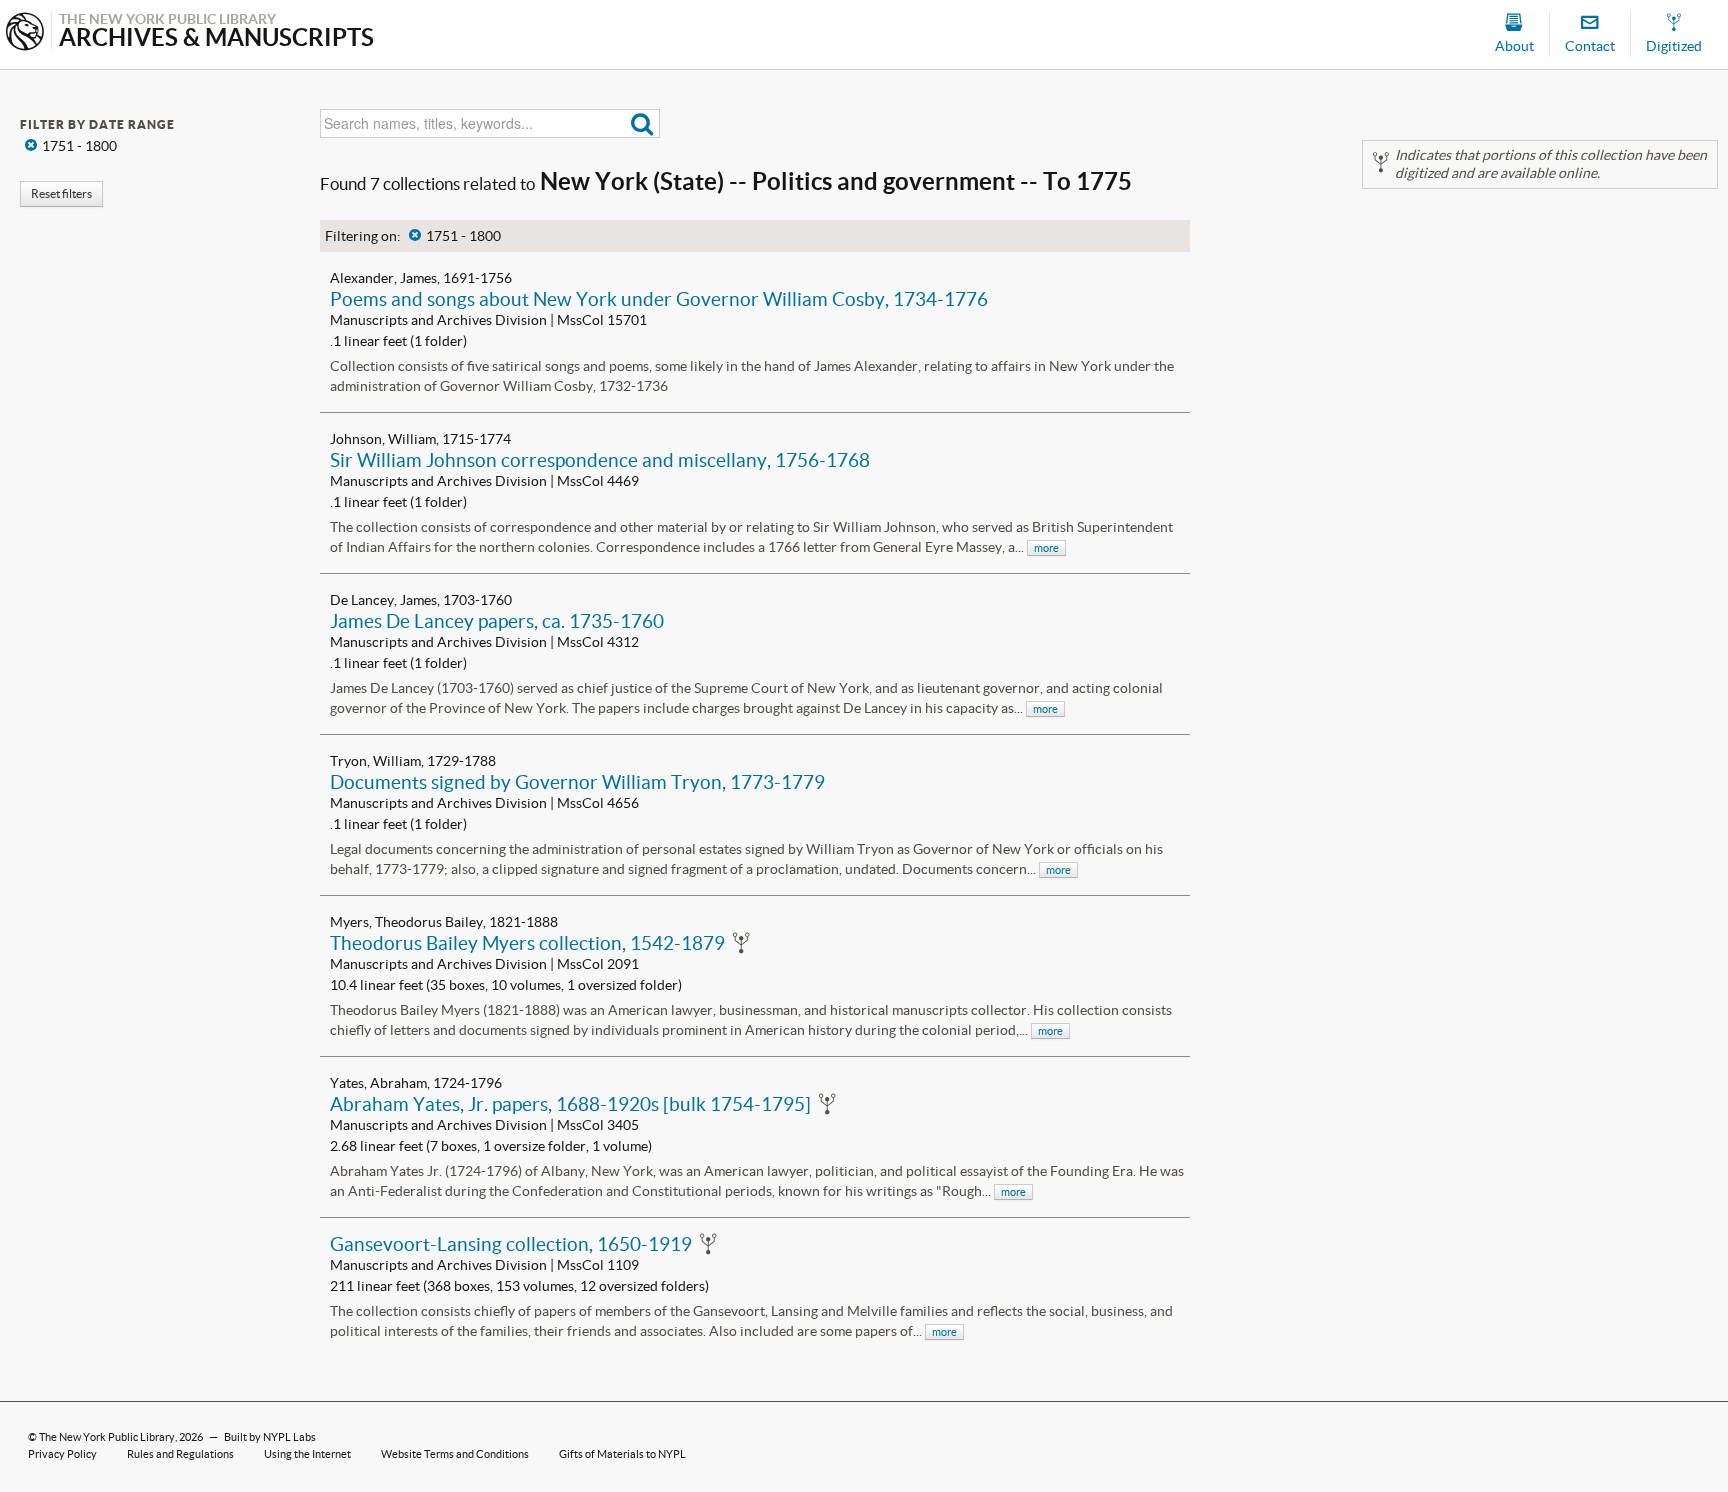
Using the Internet (307, 1454)
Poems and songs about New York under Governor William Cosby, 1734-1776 (659, 299)
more (1046, 548)
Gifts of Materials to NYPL (622, 1454)
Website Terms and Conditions (455, 1454)
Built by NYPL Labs (270, 1437)
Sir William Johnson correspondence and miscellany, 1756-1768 (600, 460)
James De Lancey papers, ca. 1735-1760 (497, 621)
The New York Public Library (107, 1437)
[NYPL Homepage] (25, 33)
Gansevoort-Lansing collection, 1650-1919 (511, 1244)
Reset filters (61, 193)
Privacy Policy (62, 1454)
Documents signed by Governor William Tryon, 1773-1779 (577, 782)
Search (642, 123)
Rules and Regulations (180, 1454)
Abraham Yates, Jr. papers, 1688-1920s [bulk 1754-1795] (570, 1104)
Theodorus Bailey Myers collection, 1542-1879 (527, 943)
